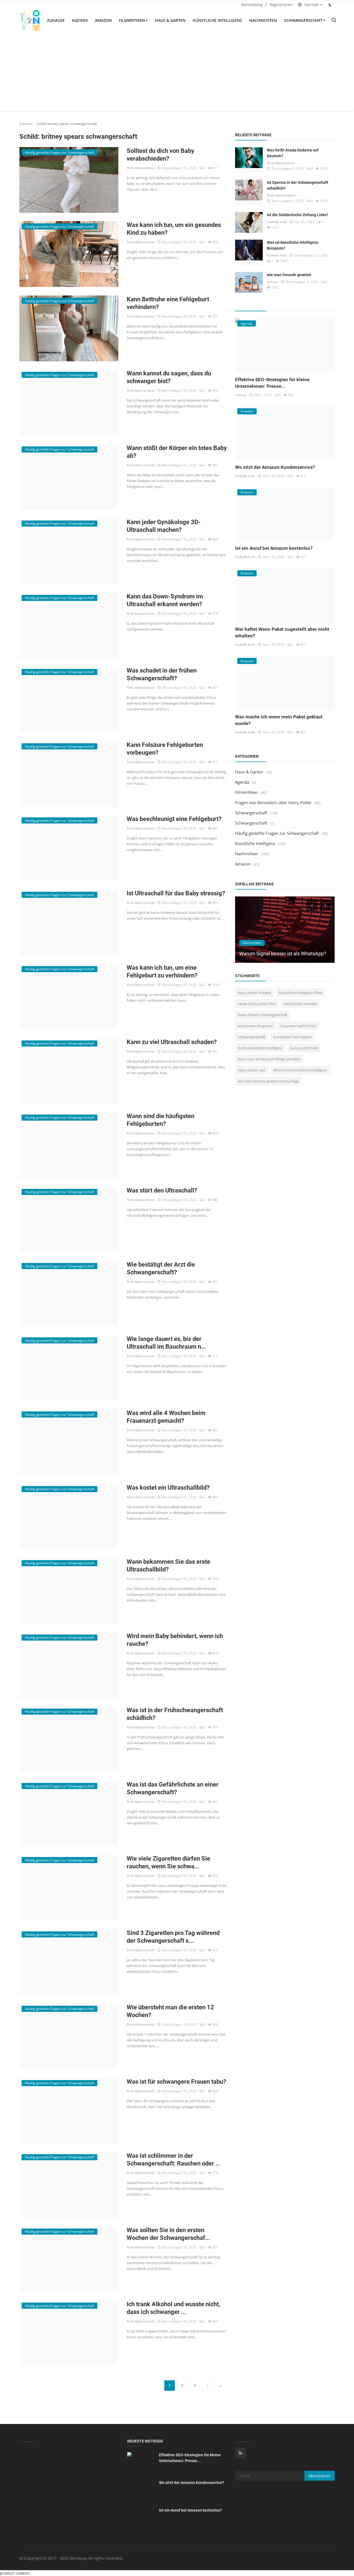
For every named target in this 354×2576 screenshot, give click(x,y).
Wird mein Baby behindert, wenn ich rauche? (175, 1640)
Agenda (80, 20)
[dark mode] (330, 5)
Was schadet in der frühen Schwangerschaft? (162, 674)
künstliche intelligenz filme (300, 993)
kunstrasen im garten (255, 1026)
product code (12, 2573)
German (311, 5)
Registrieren (281, 5)
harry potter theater (254, 993)
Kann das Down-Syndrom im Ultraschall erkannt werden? (165, 600)
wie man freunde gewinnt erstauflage (268, 1081)
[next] (326, 905)
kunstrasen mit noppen (293, 1037)
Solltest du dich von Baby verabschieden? (160, 155)
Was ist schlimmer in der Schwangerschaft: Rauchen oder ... (174, 2160)
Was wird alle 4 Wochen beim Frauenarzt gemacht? (166, 1417)
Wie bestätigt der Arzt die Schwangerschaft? (161, 1268)
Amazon (103, 20)
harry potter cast (252, 1070)
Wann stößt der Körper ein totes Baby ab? (177, 452)
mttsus (273, 282)
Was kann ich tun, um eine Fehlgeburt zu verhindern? (162, 971)
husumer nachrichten (298, 1026)
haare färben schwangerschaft (263, 1015)
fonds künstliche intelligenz (260, 1048)
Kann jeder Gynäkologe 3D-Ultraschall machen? (164, 526)
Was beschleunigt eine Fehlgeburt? (174, 819)
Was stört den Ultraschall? (162, 1190)
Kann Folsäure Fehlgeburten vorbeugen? (165, 749)
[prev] (311, 905)
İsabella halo (277, 222)
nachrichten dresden (300, 1004)
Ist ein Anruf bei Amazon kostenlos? (274, 548)
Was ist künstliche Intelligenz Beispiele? (293, 245)
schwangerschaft (252, 1037)
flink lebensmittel (141, 168)
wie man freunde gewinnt (289, 275)
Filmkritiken (132, 20)
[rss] (240, 2453)
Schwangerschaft (303, 20)
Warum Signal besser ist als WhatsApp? (283, 954)
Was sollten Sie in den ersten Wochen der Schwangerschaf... (168, 2234)
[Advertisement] (177, 73)
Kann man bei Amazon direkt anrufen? (269, 1059)
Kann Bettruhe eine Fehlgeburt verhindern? (168, 303)
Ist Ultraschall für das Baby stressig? (176, 893)
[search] (334, 20)
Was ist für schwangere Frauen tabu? (176, 2082)
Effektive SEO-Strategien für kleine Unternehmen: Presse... (190, 2458)
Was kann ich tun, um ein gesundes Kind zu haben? (174, 229)
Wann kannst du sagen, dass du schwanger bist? (169, 377)
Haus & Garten (170, 20)
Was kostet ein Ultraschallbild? (168, 1488)
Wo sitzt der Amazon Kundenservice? (275, 467)
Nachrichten (263, 20)
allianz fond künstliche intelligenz (300, 1070)
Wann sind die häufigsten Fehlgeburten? (161, 1120)
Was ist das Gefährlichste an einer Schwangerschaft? (173, 1788)
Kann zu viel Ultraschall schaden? (172, 1042)
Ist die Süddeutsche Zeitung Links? (298, 215)
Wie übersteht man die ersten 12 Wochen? (170, 2011)
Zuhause (56, 20)
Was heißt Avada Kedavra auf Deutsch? (293, 153)
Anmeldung (252, 5)
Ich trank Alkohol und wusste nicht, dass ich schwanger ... (173, 2308)
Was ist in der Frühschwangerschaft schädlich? (175, 1714)
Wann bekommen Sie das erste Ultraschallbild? (168, 1566)
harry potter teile (304, 1048)
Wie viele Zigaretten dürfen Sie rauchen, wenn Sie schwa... (168, 1862)
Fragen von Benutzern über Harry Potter (273, 802)
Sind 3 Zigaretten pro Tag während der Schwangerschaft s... (173, 1937)
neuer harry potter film (257, 1004)
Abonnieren (320, 2476)
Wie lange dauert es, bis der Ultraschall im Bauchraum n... (166, 1343)
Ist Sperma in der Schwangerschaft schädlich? (298, 185)
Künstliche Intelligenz (217, 20)
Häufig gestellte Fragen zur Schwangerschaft (277, 833)
